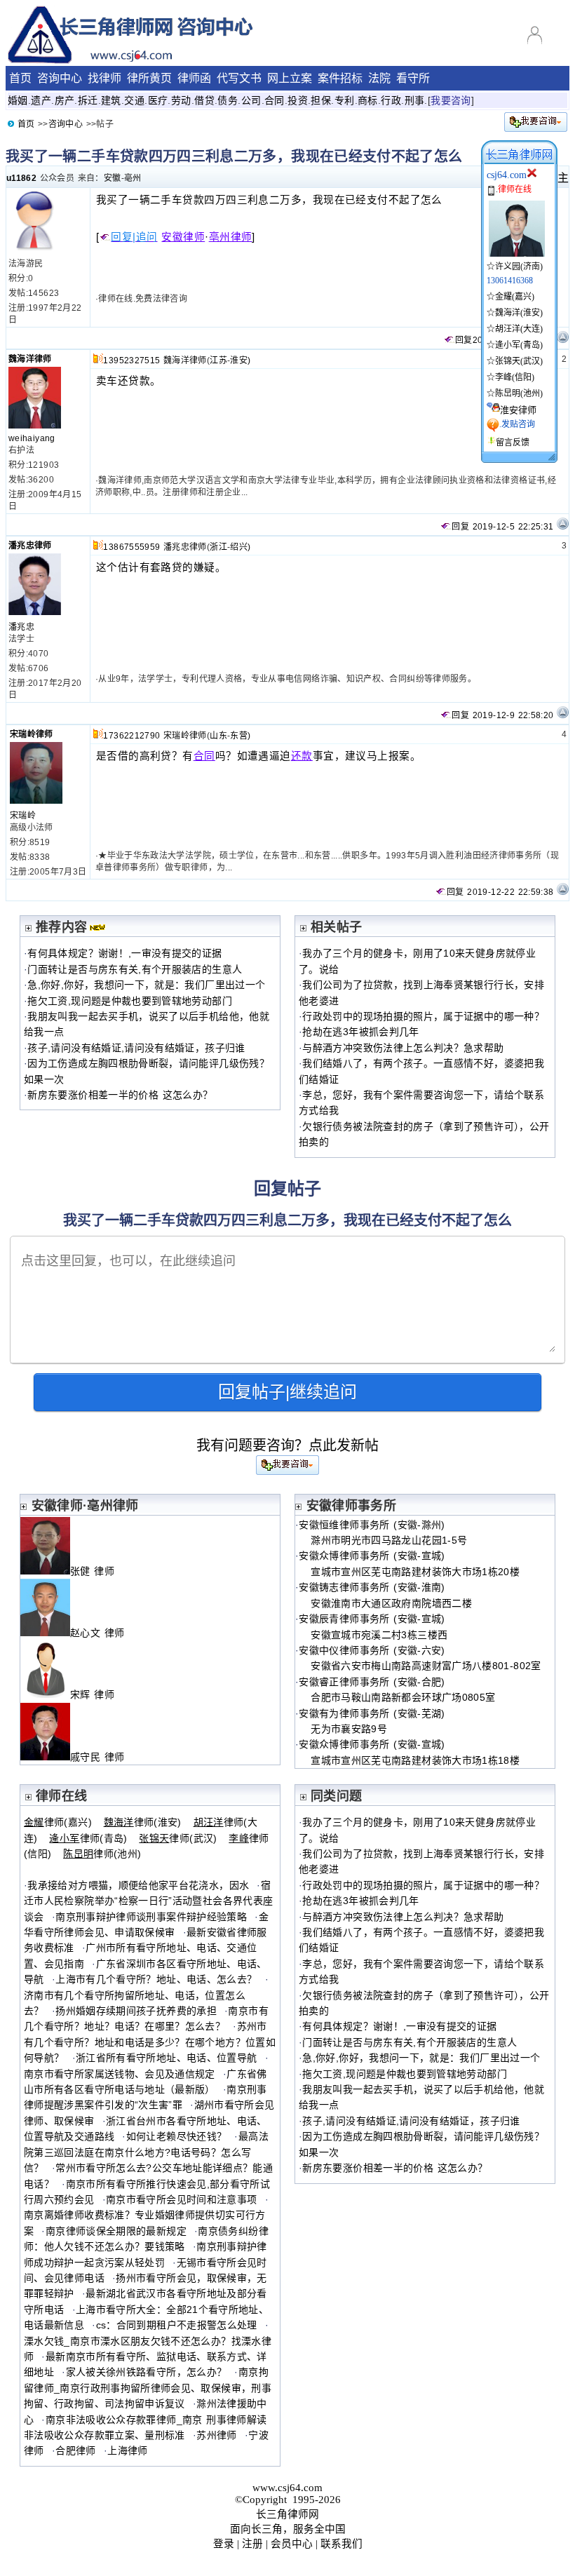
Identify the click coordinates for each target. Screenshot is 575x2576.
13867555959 (131, 547)
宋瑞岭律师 (32, 734)
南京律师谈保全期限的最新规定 (116, 2231)
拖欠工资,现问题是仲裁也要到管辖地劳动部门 (130, 1001)
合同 (275, 100)
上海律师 (127, 2450)
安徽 (113, 178)
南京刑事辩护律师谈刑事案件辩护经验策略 (151, 1917)
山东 (218, 736)
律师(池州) (102, 1854)
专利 (345, 100)
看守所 (413, 78)
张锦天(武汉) (519, 361)
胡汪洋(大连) (519, 329)
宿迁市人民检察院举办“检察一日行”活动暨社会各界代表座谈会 (148, 1901)
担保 (321, 100)
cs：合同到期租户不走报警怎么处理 (177, 2325)
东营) (240, 736)
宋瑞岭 (23, 816)
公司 (251, 100)
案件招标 (340, 78)
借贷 (204, 100)
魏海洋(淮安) (519, 313)
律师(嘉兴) (58, 1822)
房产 (65, 100)
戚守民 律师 (103, 1757)
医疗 (158, 100)
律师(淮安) (143, 1822)
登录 (224, 2544)
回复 (464, 340)
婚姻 (18, 100)
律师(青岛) (88, 1838)
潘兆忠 (21, 627)
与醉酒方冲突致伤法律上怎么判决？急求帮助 (403, 1048)
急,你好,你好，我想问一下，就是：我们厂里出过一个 (146, 985)
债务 (228, 100)
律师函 (194, 78)
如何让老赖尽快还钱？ (177, 2136)
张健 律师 (98, 1571)
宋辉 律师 (98, 1694)
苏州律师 (216, 2435)
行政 (391, 100)
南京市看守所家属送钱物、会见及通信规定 (120, 2074)
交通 (134, 100)
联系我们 (341, 2544)
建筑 (111, 100)
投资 (298, 100)
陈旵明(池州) (519, 393)
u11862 (21, 178)
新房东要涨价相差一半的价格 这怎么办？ (120, 1095)
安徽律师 (183, 237)
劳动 (181, 100)
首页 (20, 78)
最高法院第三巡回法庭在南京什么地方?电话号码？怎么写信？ (146, 2152)
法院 (379, 78)
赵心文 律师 (103, 1633)
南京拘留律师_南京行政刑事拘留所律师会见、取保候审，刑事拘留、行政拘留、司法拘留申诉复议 (148, 2388)
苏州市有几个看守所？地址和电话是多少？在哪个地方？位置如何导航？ (150, 2042)
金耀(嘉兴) (515, 297)
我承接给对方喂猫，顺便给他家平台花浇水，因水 (138, 1885)
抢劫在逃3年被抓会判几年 (360, 1032)
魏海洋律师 (30, 359)
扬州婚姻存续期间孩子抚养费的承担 (136, 2011)
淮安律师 (518, 410)
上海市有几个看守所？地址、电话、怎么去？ (156, 1979)
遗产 (41, 100)
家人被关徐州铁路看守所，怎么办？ (147, 2372)
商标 (368, 100)
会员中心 (292, 2544)
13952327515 (131, 360)
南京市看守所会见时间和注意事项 (181, 2199)
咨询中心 (60, 78)
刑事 (415, 100)
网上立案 (290, 78)
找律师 (104, 78)
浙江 (218, 547)
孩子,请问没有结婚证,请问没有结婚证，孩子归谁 (136, 1048)
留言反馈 (513, 443)
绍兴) (240, 547)
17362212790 (131, 736)
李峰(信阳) (515, 377)
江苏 (218, 360)
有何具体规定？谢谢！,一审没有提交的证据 (124, 953)
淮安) (240, 360)
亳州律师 (231, 237)
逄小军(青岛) (519, 345)
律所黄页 (149, 78)
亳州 (133, 178)
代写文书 (239, 78)
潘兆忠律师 (30, 546)
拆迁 (88, 100)
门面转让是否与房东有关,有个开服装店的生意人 (135, 969)
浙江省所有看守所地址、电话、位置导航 (166, 2058)
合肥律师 (75, 2450)
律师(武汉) (178, 1838)
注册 (252, 2544)
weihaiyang (32, 438)
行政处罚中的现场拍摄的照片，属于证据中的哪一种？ (423, 1016)
